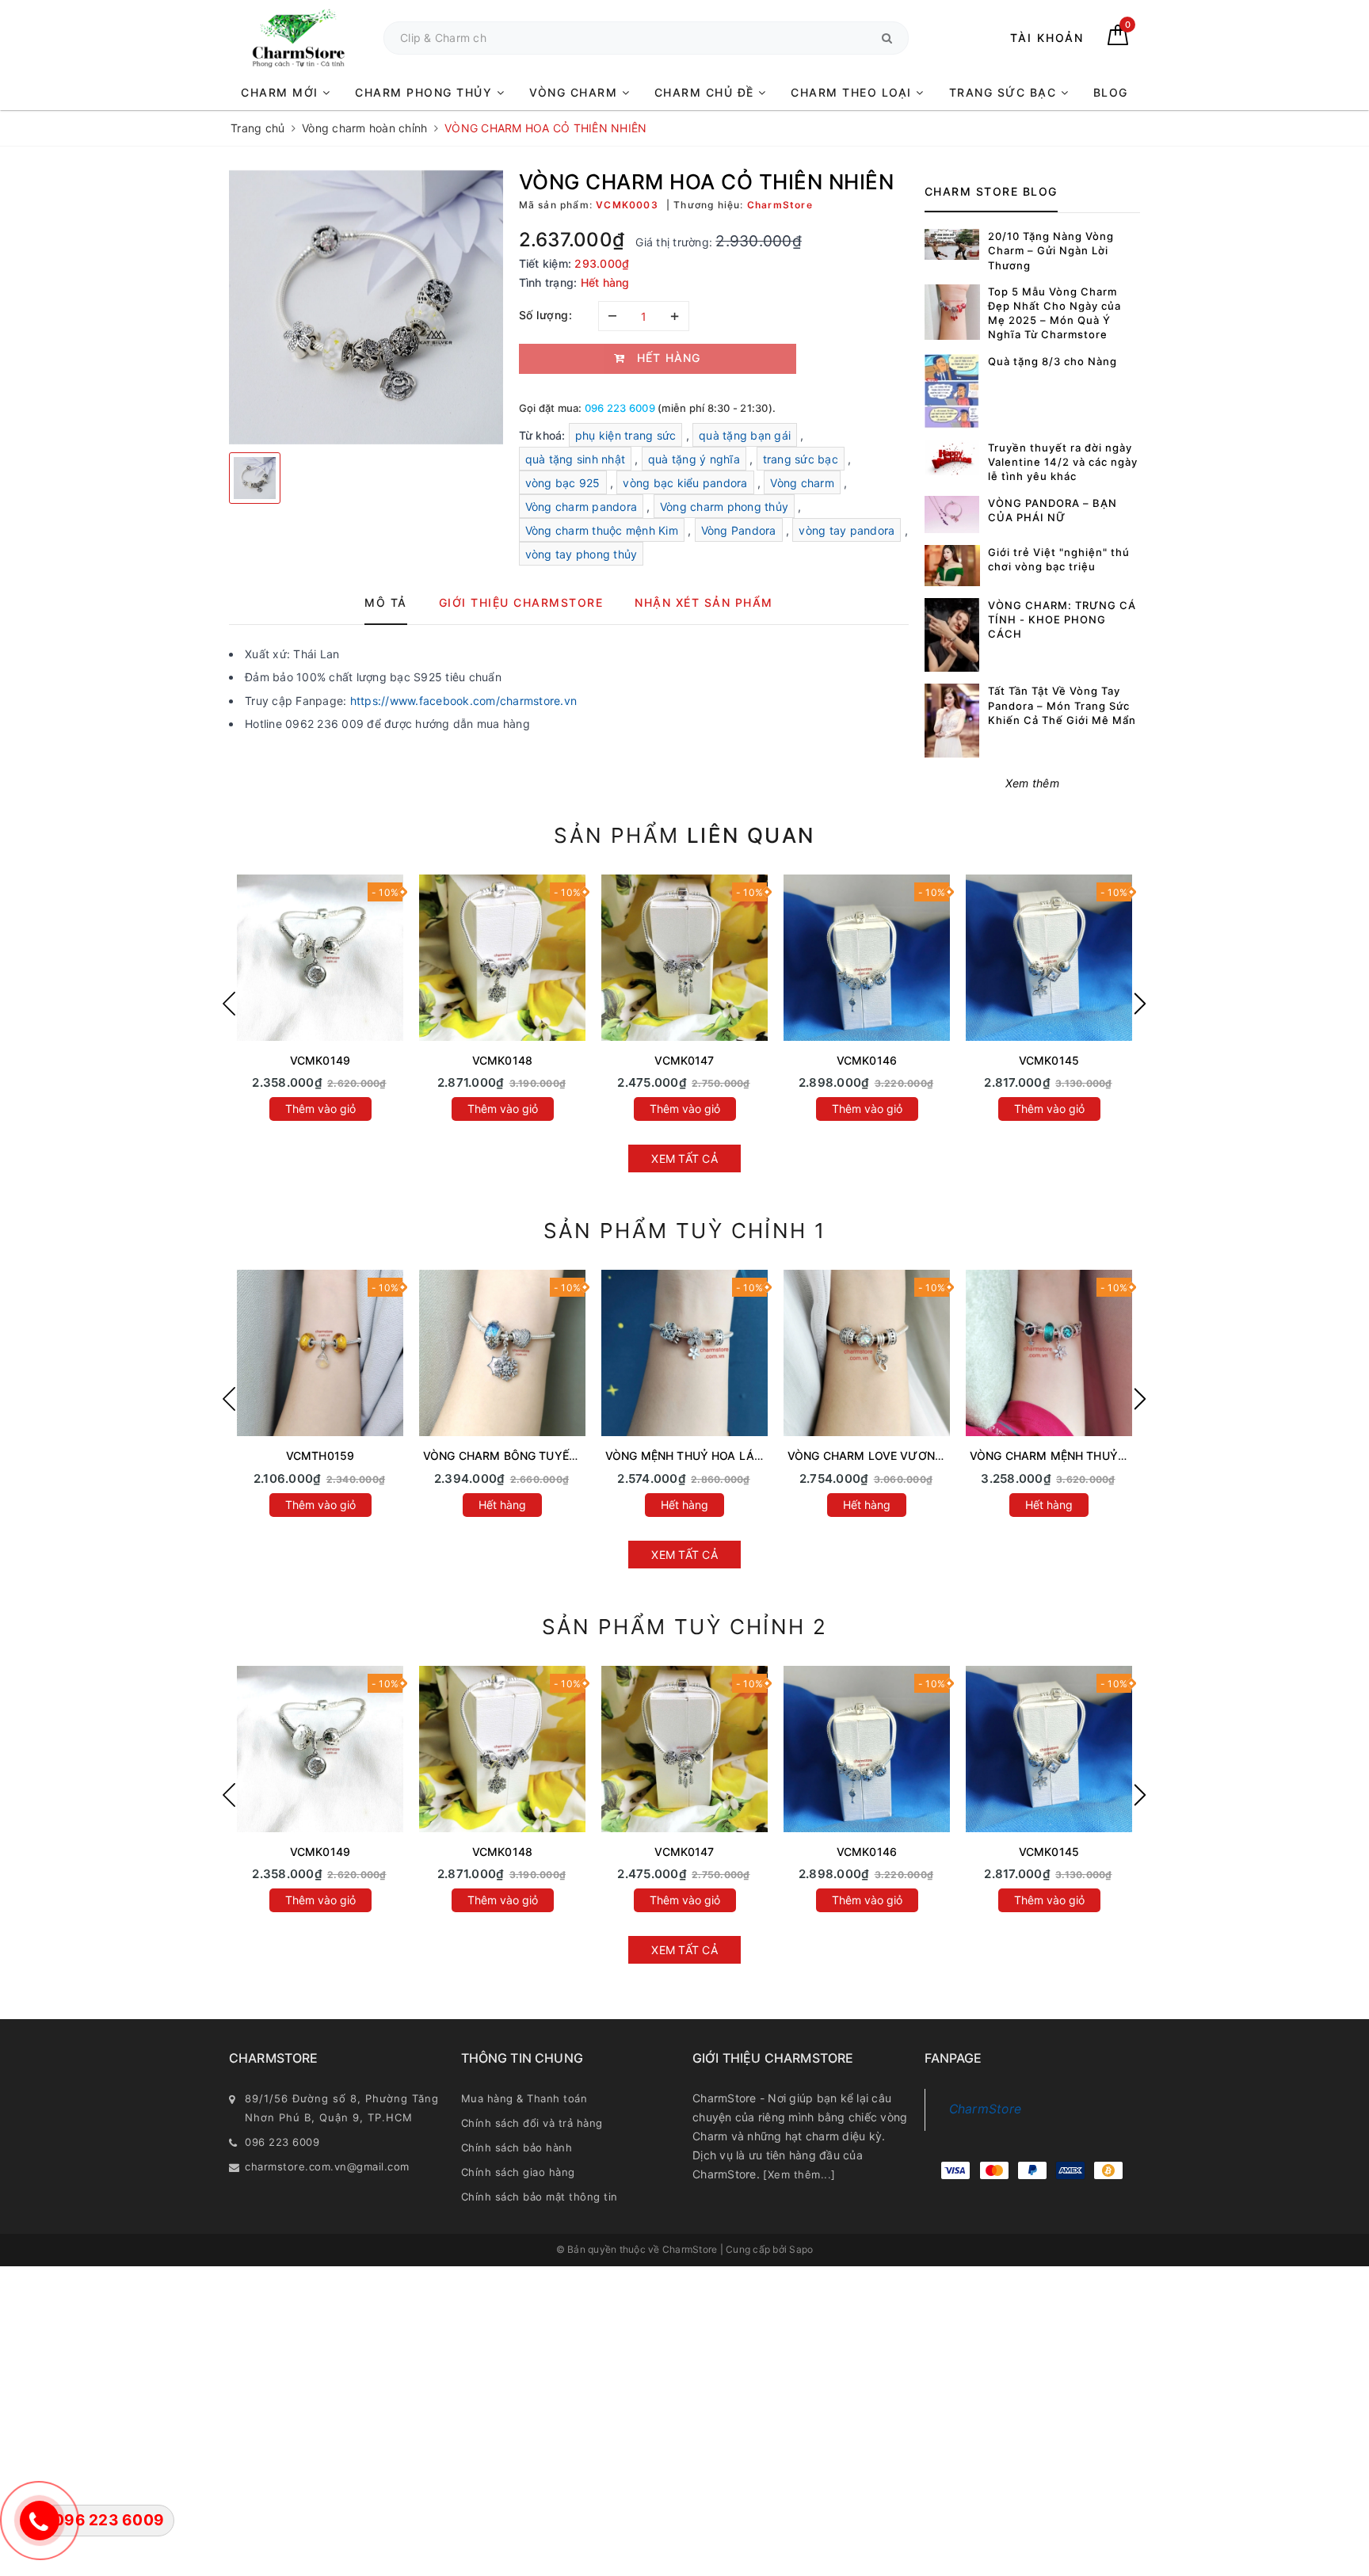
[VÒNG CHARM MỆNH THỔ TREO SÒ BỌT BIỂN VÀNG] (320, 1353)
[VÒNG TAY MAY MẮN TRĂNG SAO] (320, 958)
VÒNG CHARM (576, 92)
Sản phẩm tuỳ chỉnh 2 (685, 1627)
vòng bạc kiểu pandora (685, 483)
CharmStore (986, 2109)
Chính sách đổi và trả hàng (532, 2123)
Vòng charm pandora (582, 507)
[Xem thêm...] (799, 2174)
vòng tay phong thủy (582, 554)
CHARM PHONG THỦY (426, 92)
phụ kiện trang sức (626, 435)
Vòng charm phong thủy (724, 507)
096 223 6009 (620, 408)
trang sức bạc (801, 459)
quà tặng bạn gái (745, 435)
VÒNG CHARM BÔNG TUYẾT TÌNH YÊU (527, 1456)
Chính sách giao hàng (518, 2172)
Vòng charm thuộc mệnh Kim (602, 530)
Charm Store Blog (991, 191)
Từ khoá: (544, 435)
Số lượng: (546, 315)
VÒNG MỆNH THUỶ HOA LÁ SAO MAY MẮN (723, 1456)
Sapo (801, 2249)
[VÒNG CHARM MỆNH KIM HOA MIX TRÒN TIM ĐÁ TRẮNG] (1049, 958)
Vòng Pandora (739, 530)
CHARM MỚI (282, 92)
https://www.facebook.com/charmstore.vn (464, 701)
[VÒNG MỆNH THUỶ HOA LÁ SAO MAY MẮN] (684, 1353)
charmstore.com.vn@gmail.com (327, 2166)
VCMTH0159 (320, 1456)
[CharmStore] (298, 38)
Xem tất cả (684, 1158)
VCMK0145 (1049, 1060)
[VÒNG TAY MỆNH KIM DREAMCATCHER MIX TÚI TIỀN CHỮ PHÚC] (684, 958)
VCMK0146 (867, 1060)
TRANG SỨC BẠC (1005, 92)
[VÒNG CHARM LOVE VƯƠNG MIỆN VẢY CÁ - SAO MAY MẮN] (867, 1353)
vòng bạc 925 (563, 483)
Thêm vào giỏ (320, 1109)
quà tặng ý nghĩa (694, 459)
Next (1140, 1004)
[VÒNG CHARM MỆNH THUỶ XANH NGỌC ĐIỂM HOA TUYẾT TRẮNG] (1049, 1353)
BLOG (1111, 92)
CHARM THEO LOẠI (853, 92)
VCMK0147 (684, 1060)
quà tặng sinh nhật (576, 459)
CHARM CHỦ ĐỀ (707, 92)
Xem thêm (1032, 783)
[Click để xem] (366, 307)
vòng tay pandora (847, 530)
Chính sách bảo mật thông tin (540, 2197)
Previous (229, 1004)
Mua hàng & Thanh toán (524, 2098)
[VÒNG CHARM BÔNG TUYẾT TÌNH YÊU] (502, 1353)
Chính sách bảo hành (517, 2147)
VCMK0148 (502, 1060)
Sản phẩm (684, 835)
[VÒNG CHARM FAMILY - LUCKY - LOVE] (867, 958)
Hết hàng (502, 1505)
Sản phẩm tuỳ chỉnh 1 (685, 1231)
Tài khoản (1047, 38)
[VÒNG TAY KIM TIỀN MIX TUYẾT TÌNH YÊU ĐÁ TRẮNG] (502, 958)
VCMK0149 (320, 1060)
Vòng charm (802, 483)
